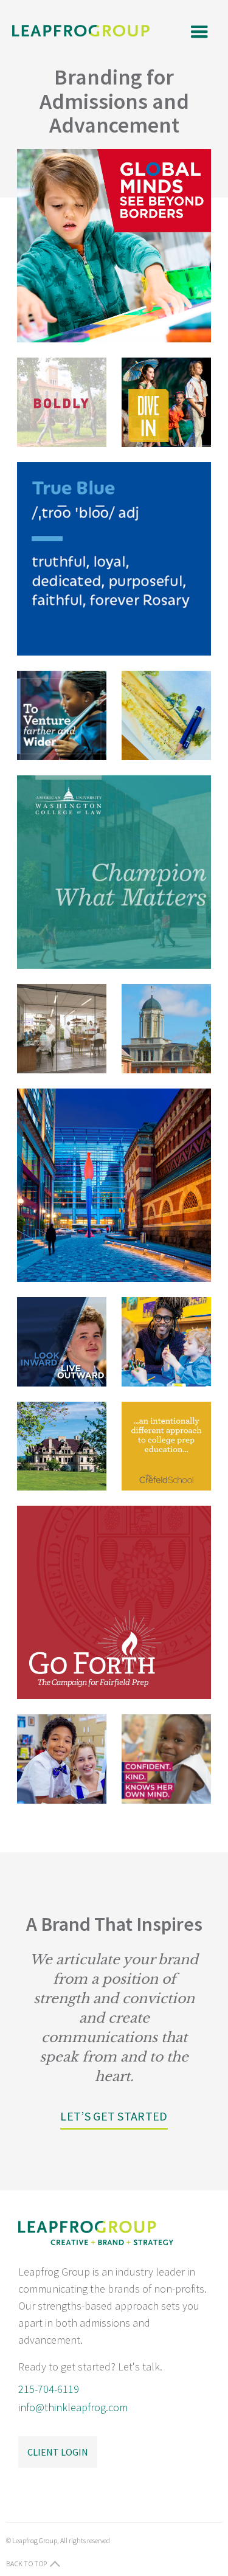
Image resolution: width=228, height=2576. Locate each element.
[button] (198, 31)
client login (58, 2452)
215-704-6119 (49, 2389)
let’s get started (114, 2116)
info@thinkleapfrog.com (73, 2407)
